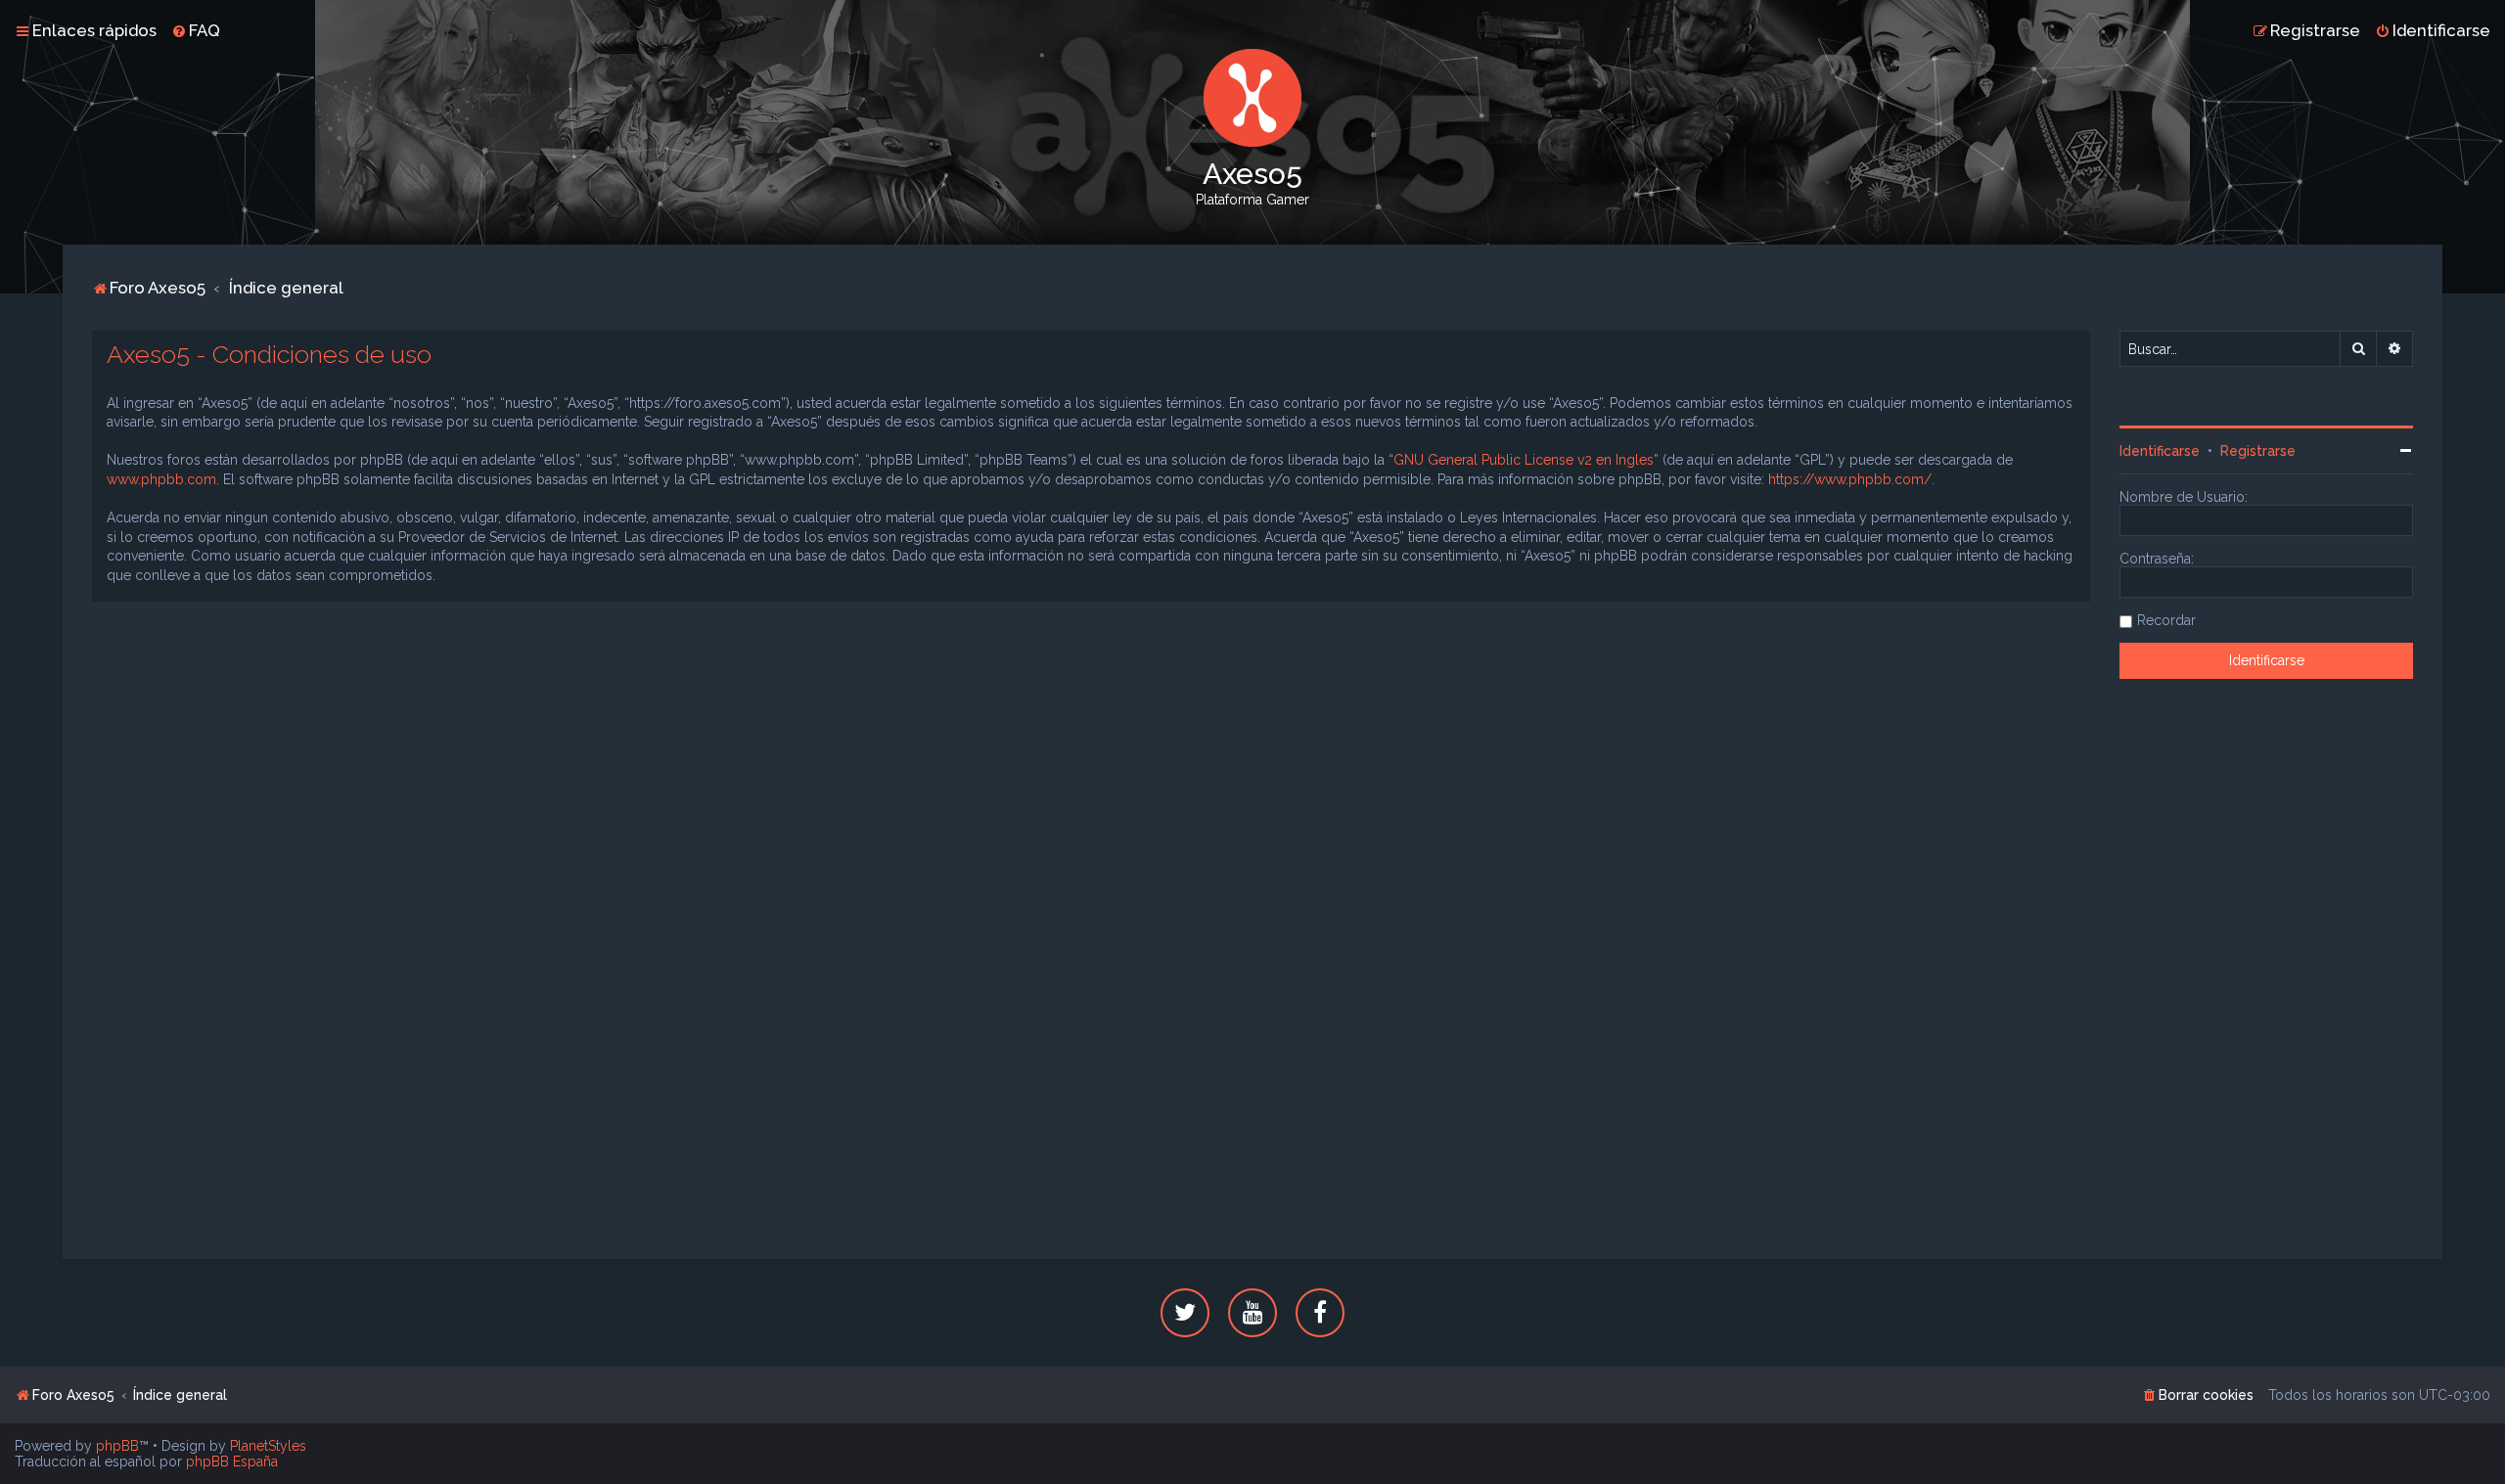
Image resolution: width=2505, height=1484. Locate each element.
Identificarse (2160, 451)
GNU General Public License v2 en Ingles (1524, 460)
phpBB (117, 1446)
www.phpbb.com (161, 479)
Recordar (2166, 620)
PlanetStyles (268, 1446)
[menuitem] (196, 30)
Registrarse (2258, 451)
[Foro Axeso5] (1252, 98)
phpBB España (232, 1462)
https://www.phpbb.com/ (1850, 479)
